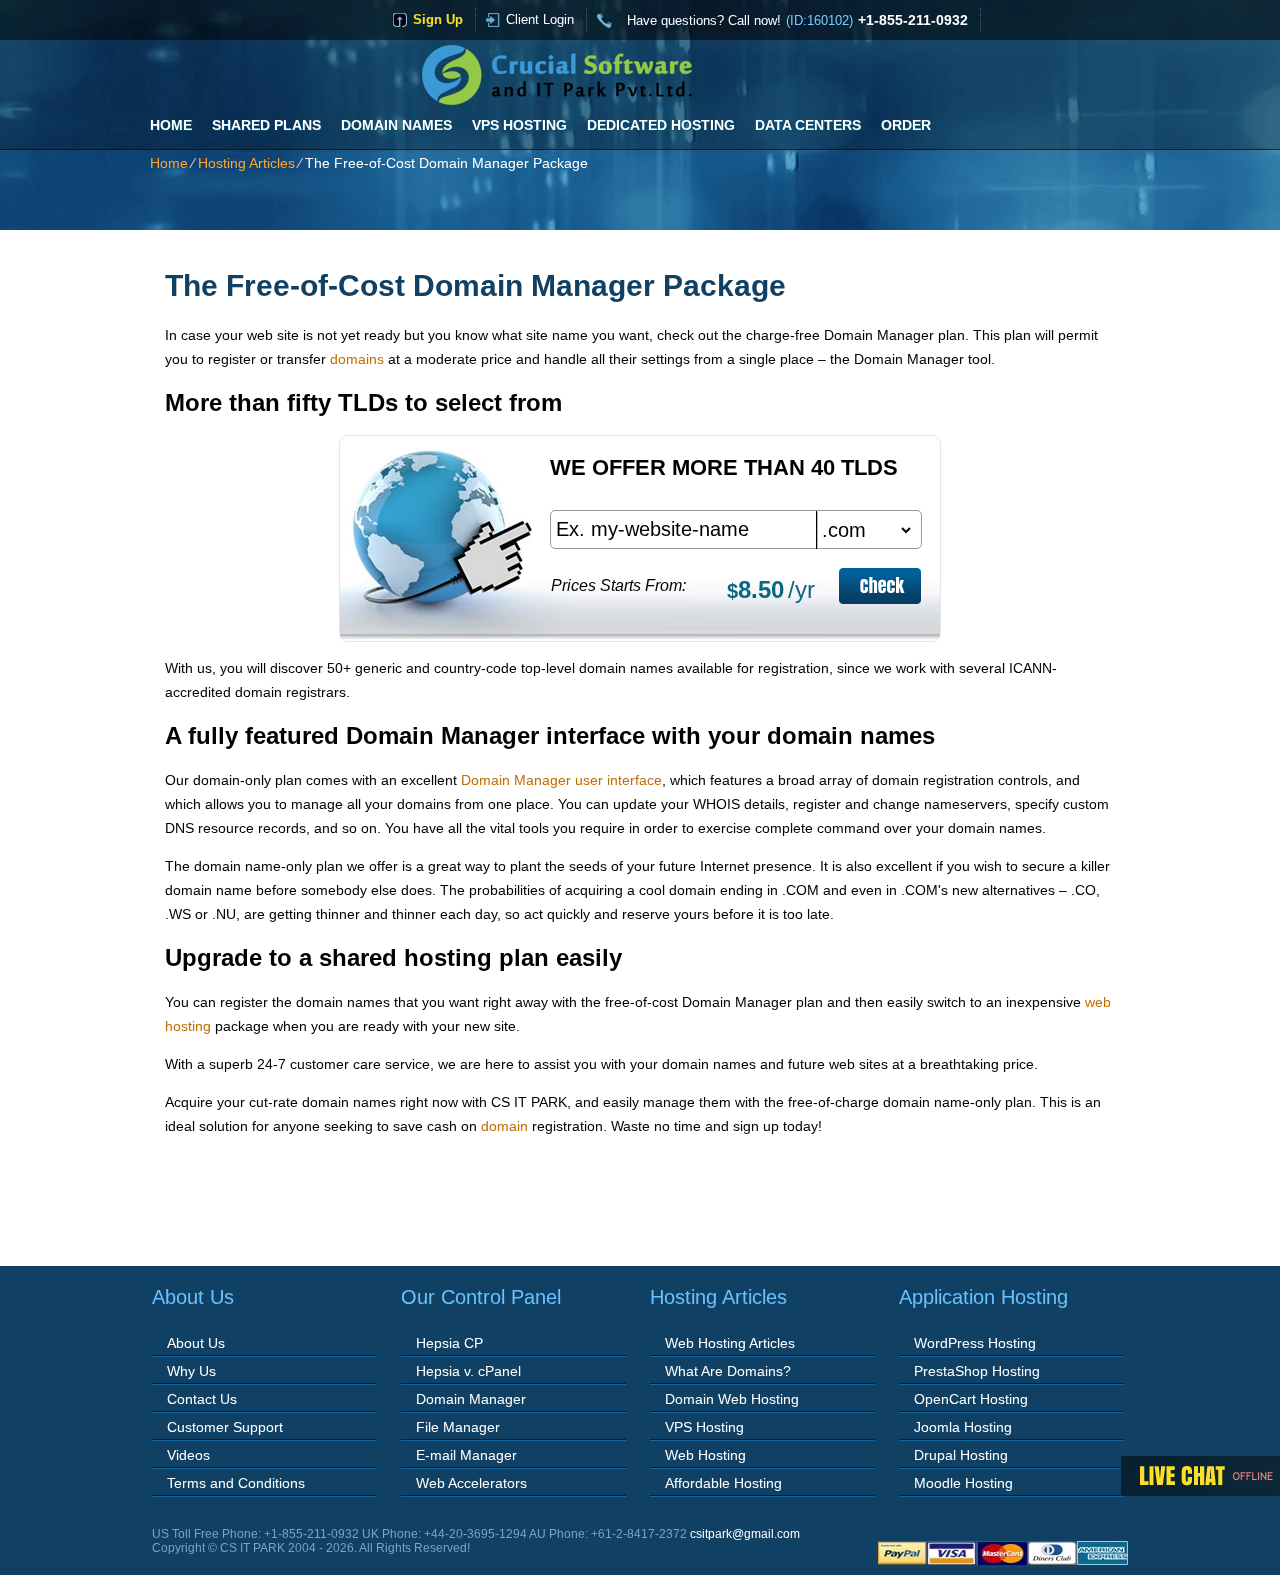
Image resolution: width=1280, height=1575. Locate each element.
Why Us (191, 1371)
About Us (196, 1343)
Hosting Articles (246, 163)
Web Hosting (705, 1455)
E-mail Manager (466, 1455)
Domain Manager (471, 1399)
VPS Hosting (519, 125)
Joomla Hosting (963, 1427)
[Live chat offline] (1200, 1476)
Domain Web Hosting (732, 1399)
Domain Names (396, 125)
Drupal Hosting (961, 1455)
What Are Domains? (728, 1371)
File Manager (458, 1427)
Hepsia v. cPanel (468, 1371)
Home (171, 125)
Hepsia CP (449, 1343)
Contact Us (202, 1399)
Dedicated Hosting (661, 125)
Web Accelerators (471, 1483)
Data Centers (808, 125)
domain (504, 1126)
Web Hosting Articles (730, 1343)
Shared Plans (266, 125)
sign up (438, 19)
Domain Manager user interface (561, 780)
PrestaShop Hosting (977, 1371)
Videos (188, 1455)
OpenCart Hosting (971, 1399)
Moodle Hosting (963, 1483)
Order (906, 125)
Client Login (540, 19)
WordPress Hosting (975, 1343)
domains (357, 359)
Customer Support (225, 1427)
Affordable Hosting (723, 1483)
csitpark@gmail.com (745, 1534)
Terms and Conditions (236, 1483)
